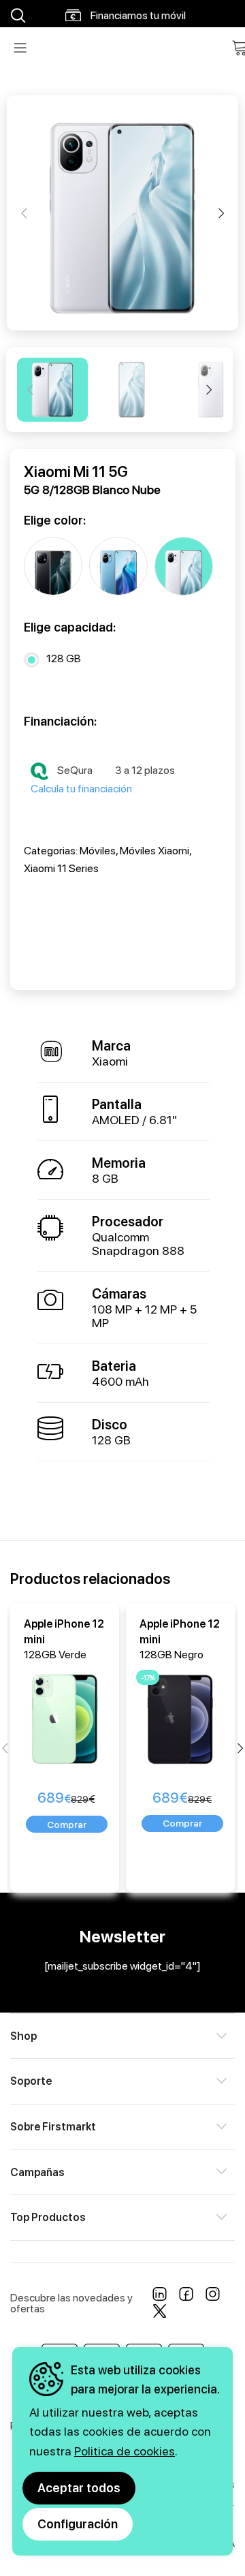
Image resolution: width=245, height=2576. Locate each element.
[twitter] (160, 2314)
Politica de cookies (125, 2451)
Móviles (98, 851)
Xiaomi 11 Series (61, 868)
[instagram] (213, 2297)
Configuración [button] (78, 2524)
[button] (67, 1824)
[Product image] (67, 1717)
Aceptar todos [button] (79, 2488)
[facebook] (186, 2297)
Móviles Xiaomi (154, 851)
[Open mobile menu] (20, 48)
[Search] (16, 16)
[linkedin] (160, 2297)
